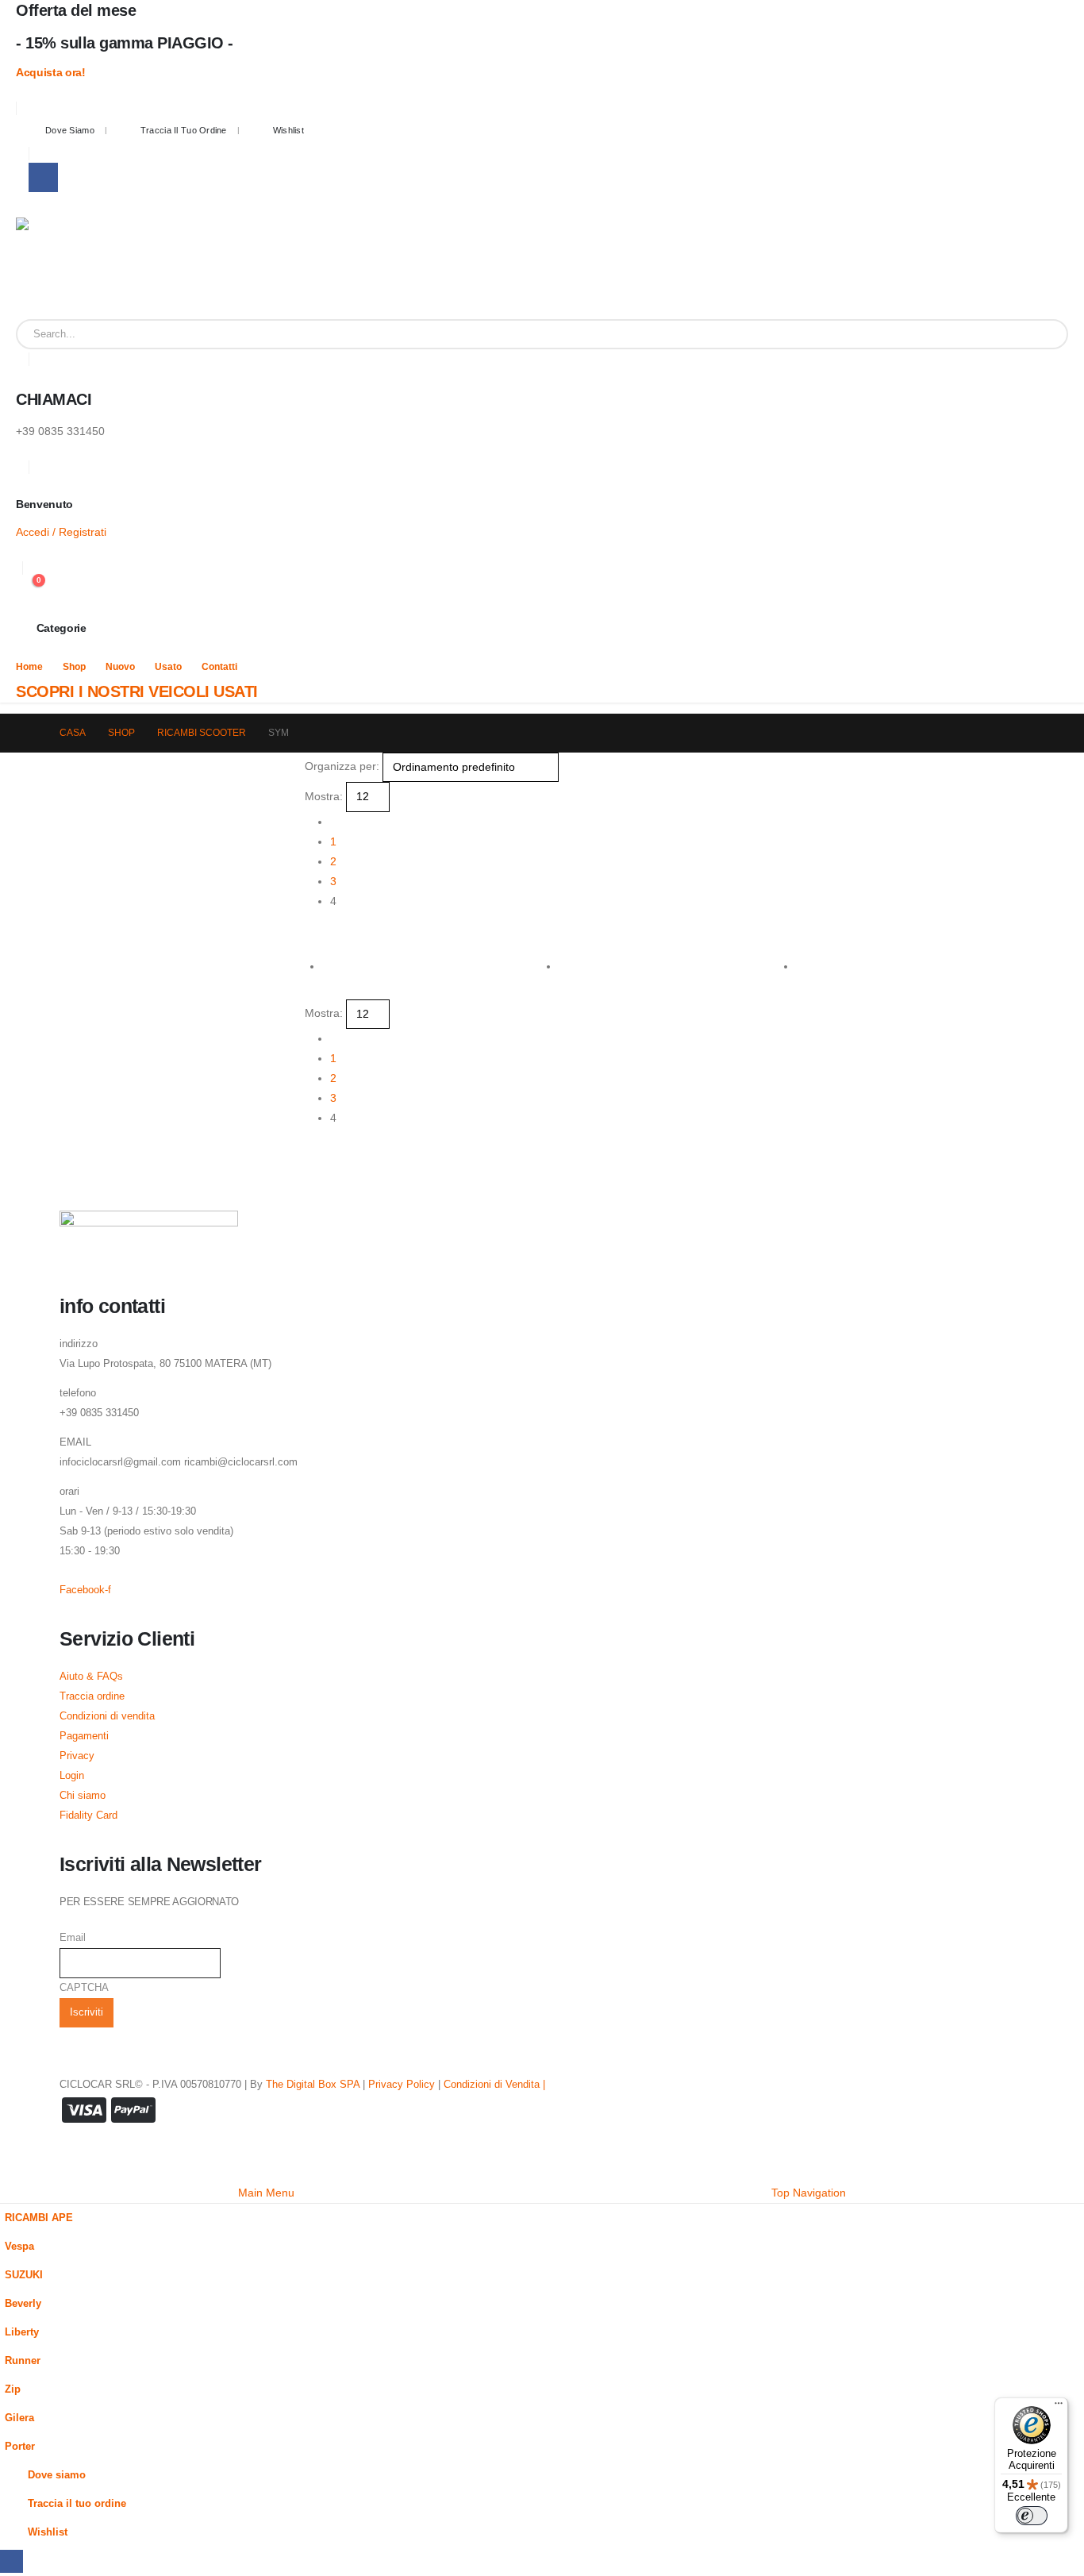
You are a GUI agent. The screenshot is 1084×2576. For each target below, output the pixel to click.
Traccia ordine (92, 1696)
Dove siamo (70, 130)
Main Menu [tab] (266, 2193)
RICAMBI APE (39, 2218)
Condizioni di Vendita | (494, 2085)
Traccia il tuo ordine (184, 130)
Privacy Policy (402, 2085)
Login (72, 1776)
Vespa (19, 2247)
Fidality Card (88, 1816)
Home (29, 667)
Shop (74, 667)
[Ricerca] (1044, 334)
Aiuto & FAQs (91, 1677)
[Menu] (1059, 2407)
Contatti (219, 667)
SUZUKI (24, 2275)
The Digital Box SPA (313, 2085)
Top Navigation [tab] (809, 2193)
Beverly (23, 2304)
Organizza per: (342, 766)
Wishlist (288, 130)
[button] (311, 934)
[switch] (1032, 2516)
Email (73, 1938)
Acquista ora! (50, 72)
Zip (13, 2389)
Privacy (77, 1756)
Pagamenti (84, 1736)
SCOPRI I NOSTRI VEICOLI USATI (137, 691)
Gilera (19, 2418)
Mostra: (324, 796)
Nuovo (120, 667)
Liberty (22, 2332)
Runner (23, 2361)
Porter (20, 2447)
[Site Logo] (67, 268)
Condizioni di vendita (107, 1716)
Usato (168, 667)
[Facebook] (43, 177)
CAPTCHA (84, 1988)
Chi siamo (83, 1796)
